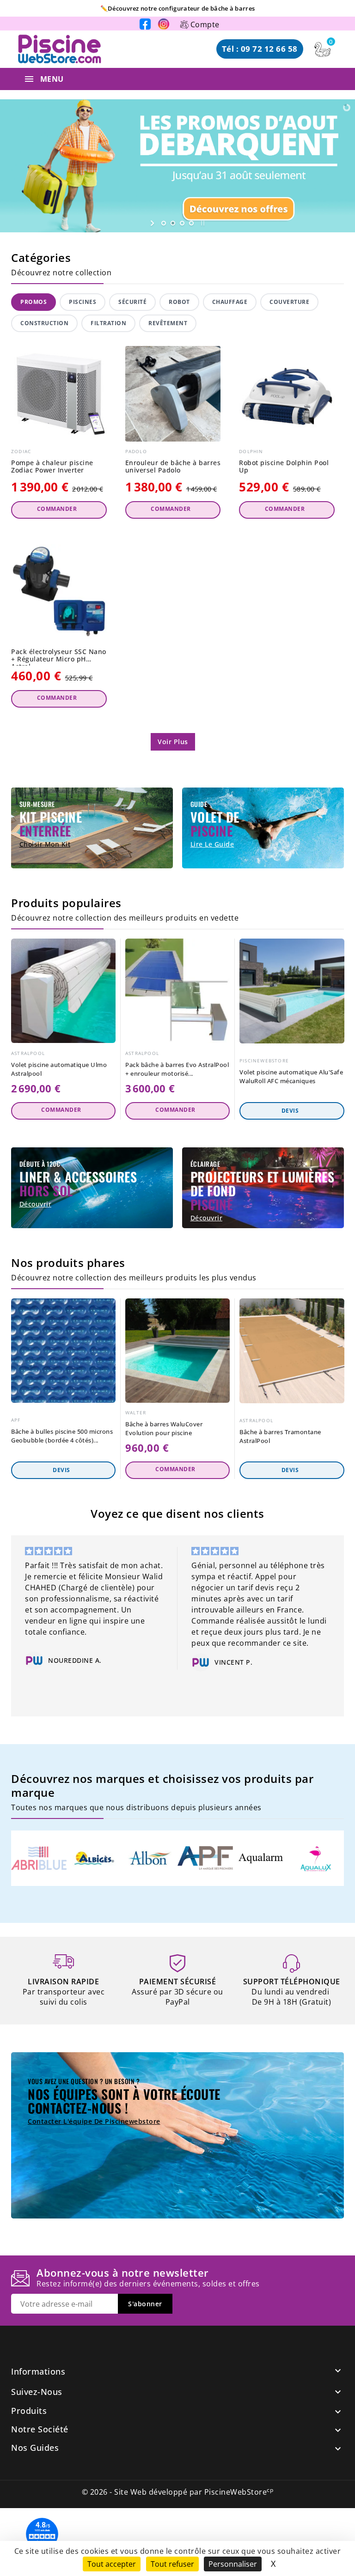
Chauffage (230, 302)
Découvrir (36, 1204)
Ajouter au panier (59, 510)
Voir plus (173, 742)
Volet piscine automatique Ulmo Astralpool (59, 1069)
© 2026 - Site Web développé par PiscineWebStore (178, 2492)
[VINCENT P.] (201, 1662)
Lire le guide (212, 844)
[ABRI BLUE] (39, 1858)
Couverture (289, 302)
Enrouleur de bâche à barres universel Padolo (173, 467)
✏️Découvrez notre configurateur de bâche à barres (177, 9)
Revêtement (168, 323)
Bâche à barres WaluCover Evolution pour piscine (164, 1428)
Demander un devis (292, 1111)
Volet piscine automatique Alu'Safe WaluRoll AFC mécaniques (291, 1076)
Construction (44, 323)
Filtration (108, 323)
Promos (34, 302)
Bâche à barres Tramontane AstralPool (280, 1436)
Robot (179, 302)
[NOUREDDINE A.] (34, 1661)
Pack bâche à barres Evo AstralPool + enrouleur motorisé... (177, 1069)
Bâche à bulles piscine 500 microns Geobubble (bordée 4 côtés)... (62, 1436)
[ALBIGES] (94, 1858)
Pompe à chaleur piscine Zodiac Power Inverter (52, 467)
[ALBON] (150, 1858)
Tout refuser (172, 2564)
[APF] (205, 1858)
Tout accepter (112, 2564)
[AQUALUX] (316, 1858)
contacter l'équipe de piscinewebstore (94, 2121)
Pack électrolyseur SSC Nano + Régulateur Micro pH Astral (59, 657)
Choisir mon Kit (45, 844)
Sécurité (132, 302)
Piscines (83, 302)
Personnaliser (233, 2564)
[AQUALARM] (261, 1858)
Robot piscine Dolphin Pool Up (284, 467)
